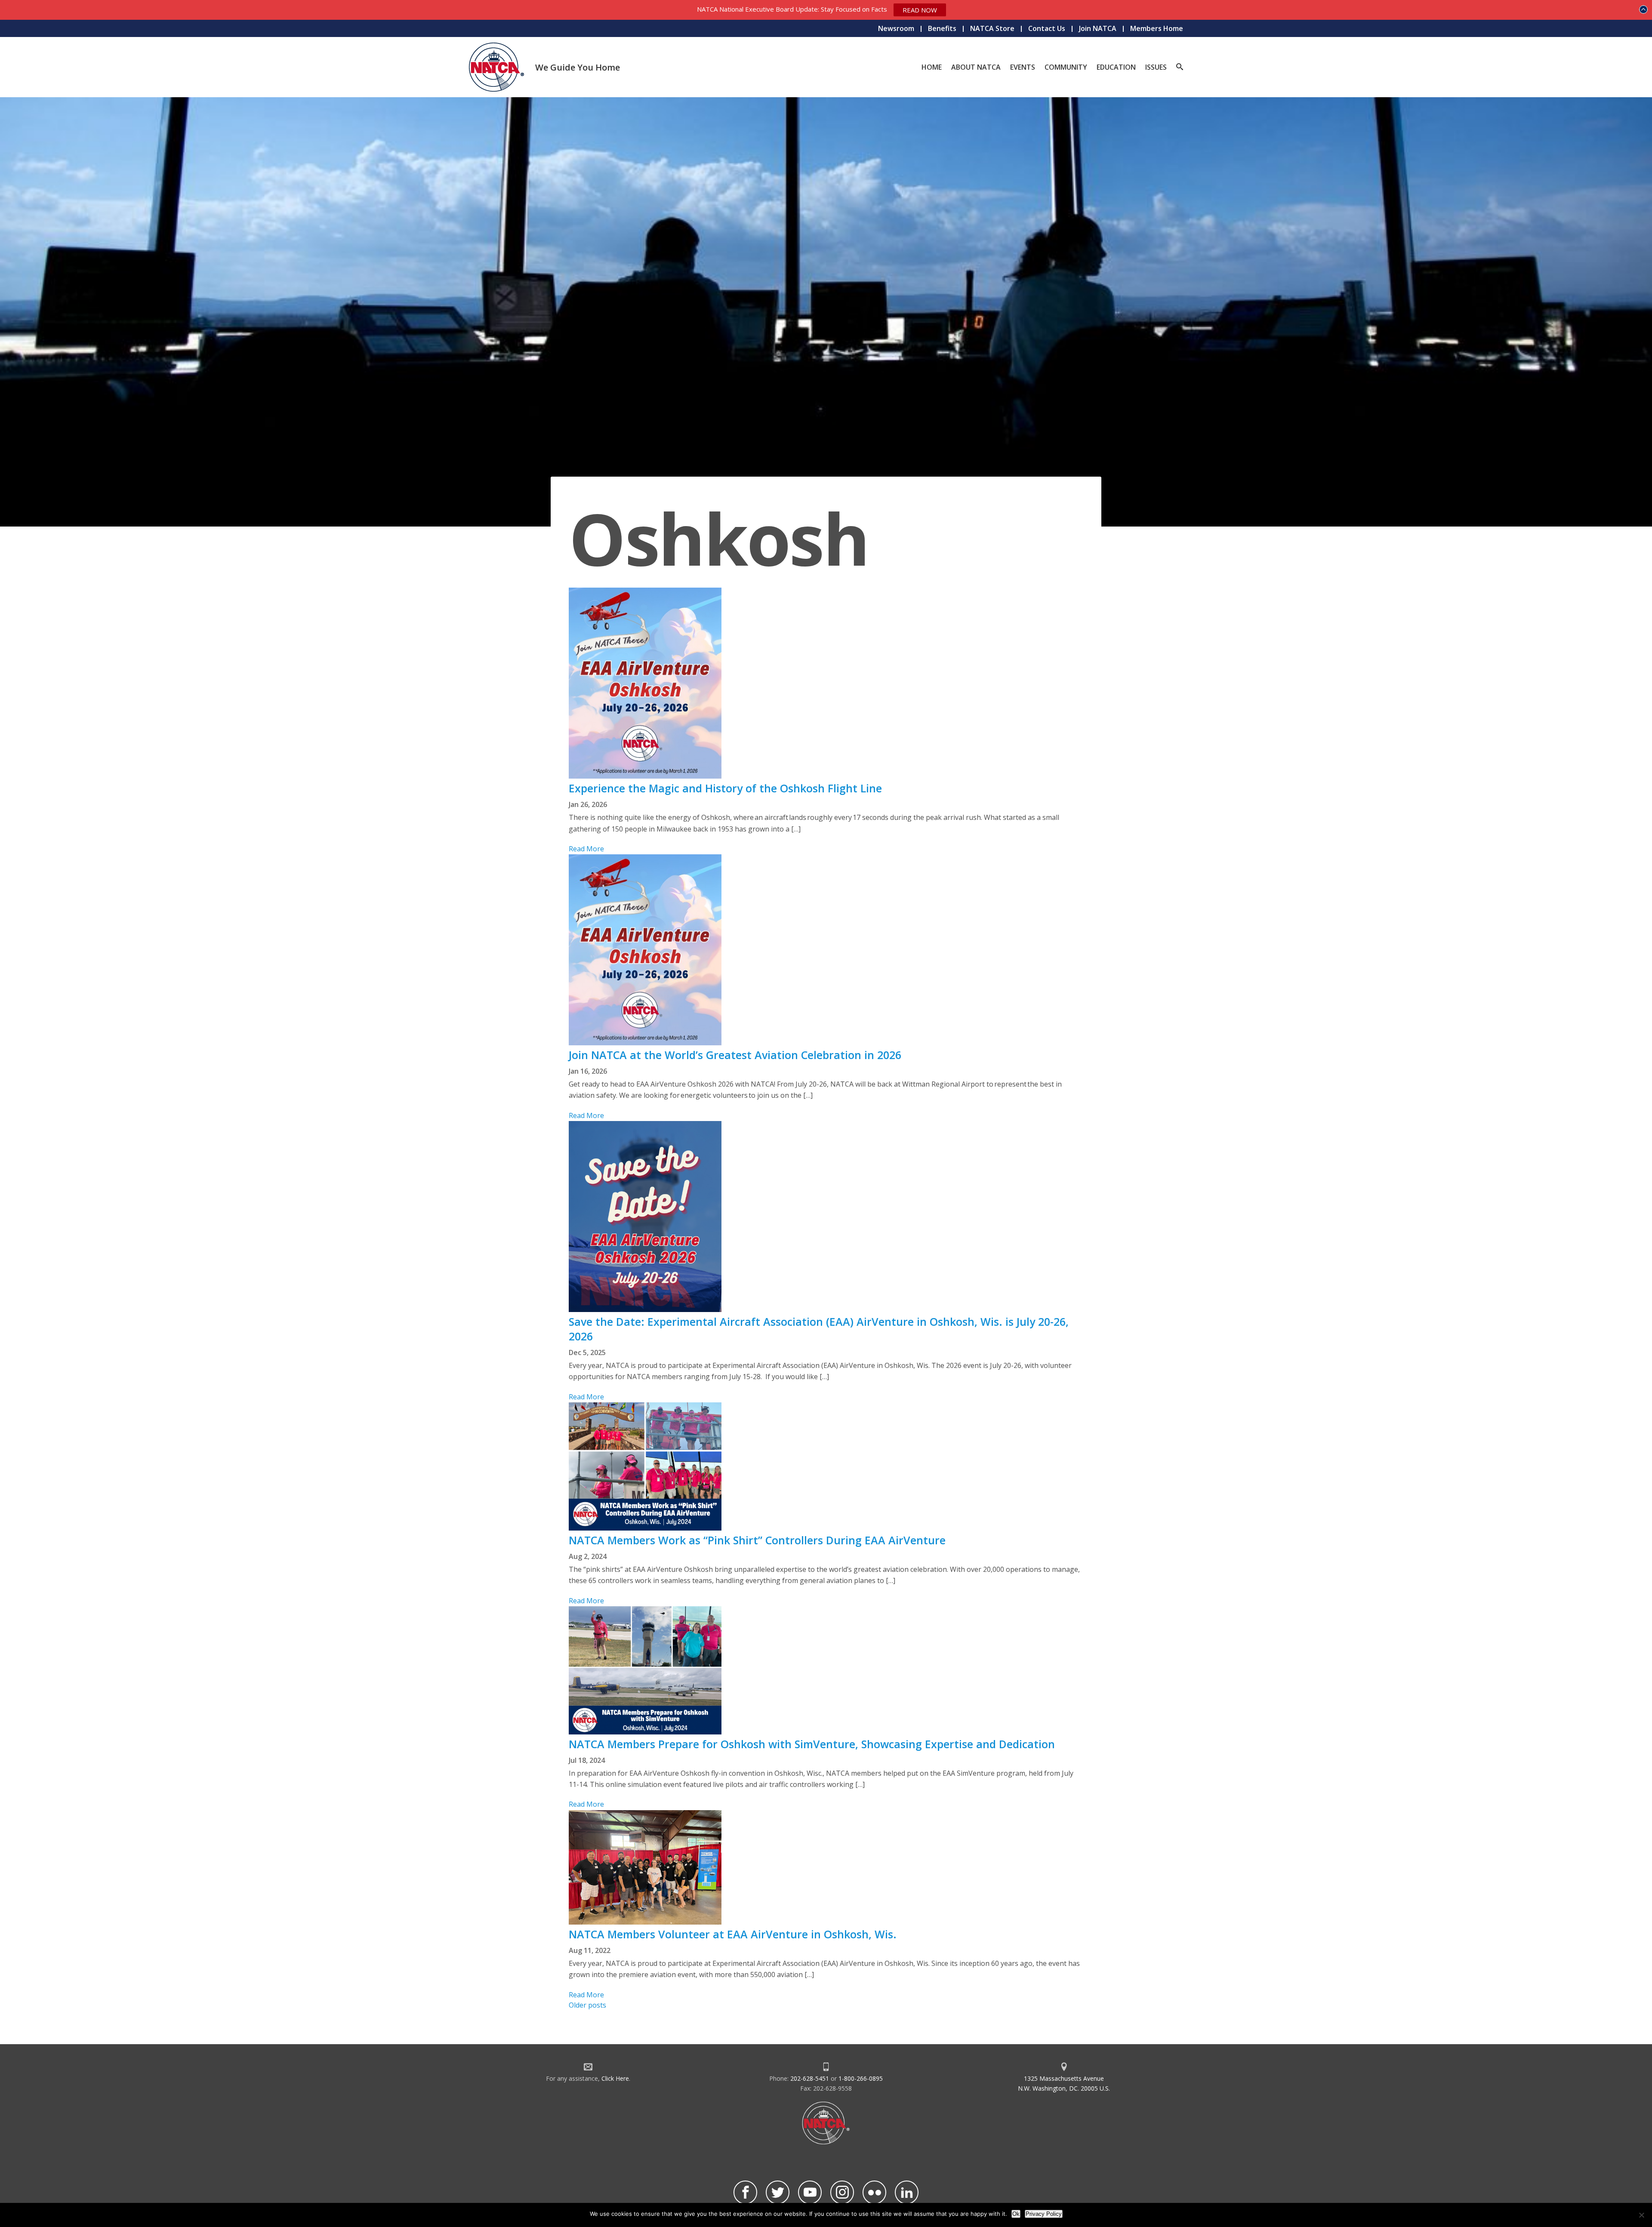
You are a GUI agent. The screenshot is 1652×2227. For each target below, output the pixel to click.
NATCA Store (992, 28)
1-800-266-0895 (861, 2078)
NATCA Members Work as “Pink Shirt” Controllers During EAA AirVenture (757, 1540)
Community (1066, 67)
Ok (1016, 2214)
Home (932, 67)
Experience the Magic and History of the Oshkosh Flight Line (725, 788)
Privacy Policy (1044, 2214)
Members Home (1157, 28)
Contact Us (1047, 28)
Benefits (942, 28)
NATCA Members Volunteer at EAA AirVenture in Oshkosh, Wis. (733, 1934)
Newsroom (896, 28)
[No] (1641, 2215)
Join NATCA (1098, 28)
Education (1116, 67)
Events (1023, 67)
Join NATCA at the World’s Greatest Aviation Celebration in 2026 (736, 1055)
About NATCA (976, 67)
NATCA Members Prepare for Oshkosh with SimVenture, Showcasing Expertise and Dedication (812, 1744)
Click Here (615, 2078)
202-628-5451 (810, 2078)
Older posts (587, 2005)
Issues (1156, 67)
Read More (586, 849)
